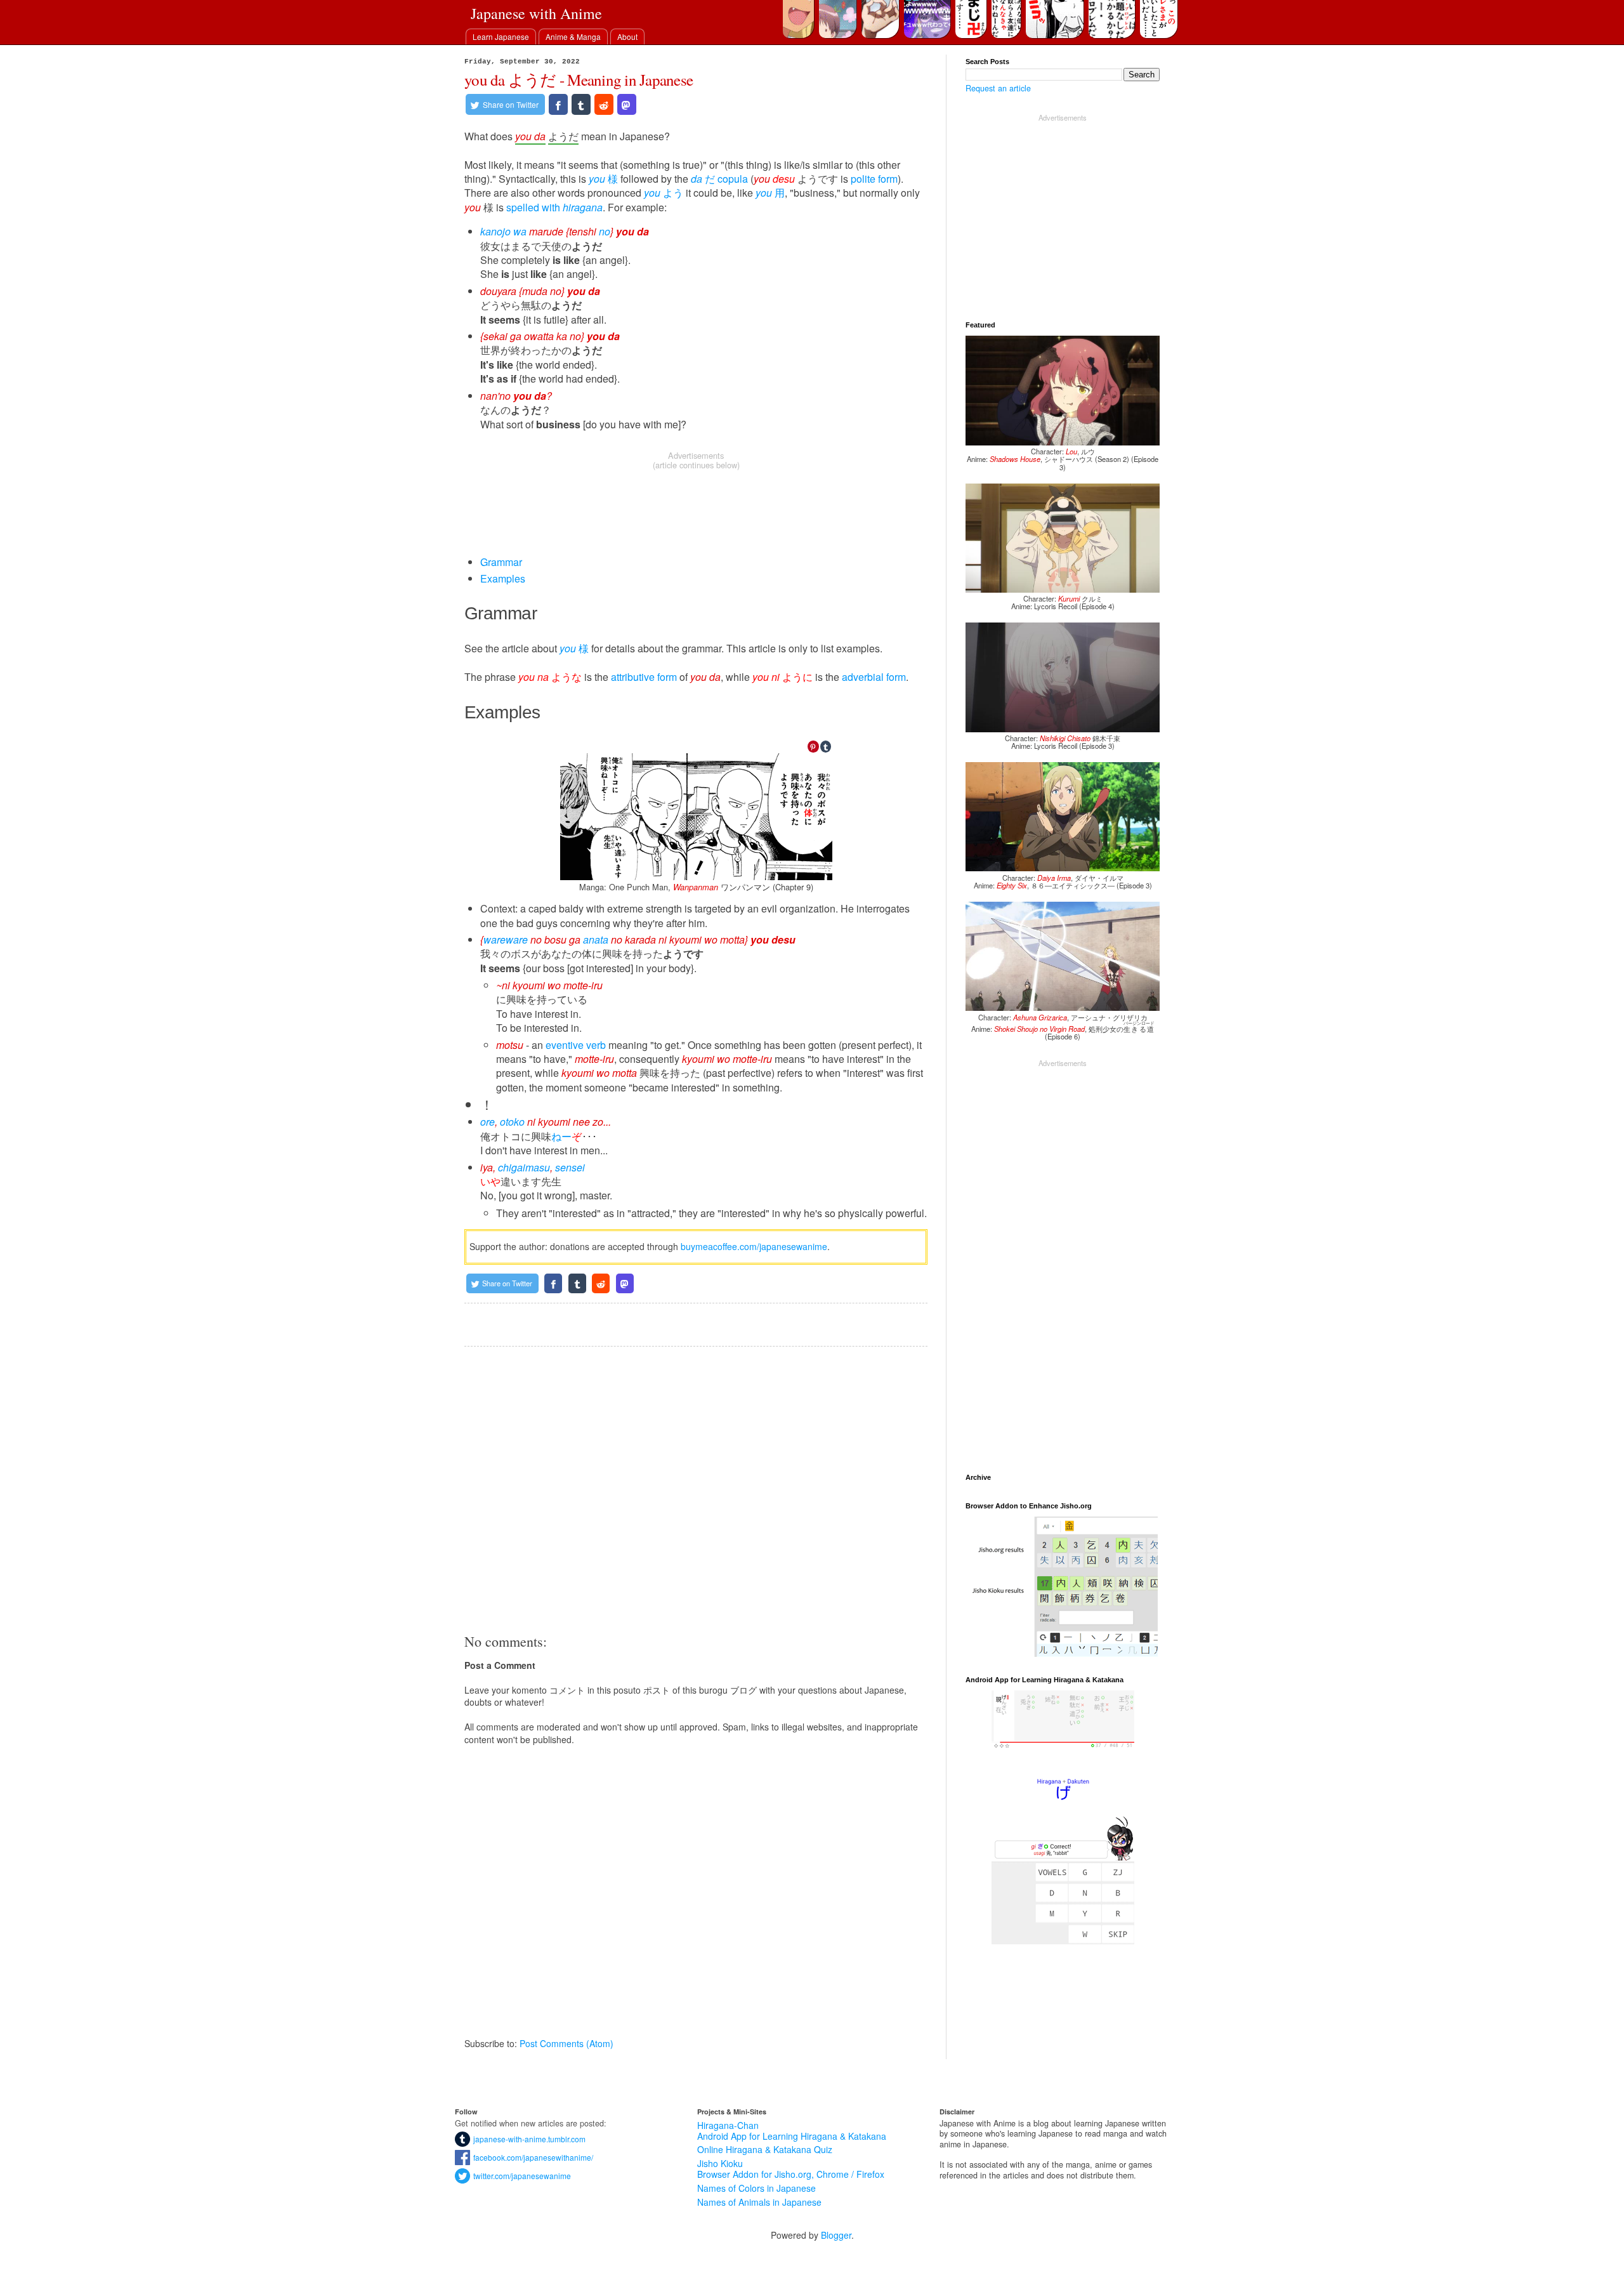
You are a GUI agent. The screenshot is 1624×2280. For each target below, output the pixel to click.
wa (520, 231)
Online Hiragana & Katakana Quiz (765, 2149)
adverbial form (874, 677)
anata (596, 939)
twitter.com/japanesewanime (521, 2176)
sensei (570, 1167)
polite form (874, 179)
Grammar (501, 562)
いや (490, 1181)
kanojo (495, 231)
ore (488, 1122)
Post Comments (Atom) (566, 2043)
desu (784, 179)
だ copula (719, 179)
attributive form (644, 677)
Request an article (998, 88)
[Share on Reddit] (604, 104)
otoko (512, 1122)
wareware (506, 939)
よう (664, 193)
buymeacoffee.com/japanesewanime (754, 1246)
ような (550, 677)
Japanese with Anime (536, 13)
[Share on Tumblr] (581, 104)
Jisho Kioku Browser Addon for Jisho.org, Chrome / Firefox (791, 2169)
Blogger (836, 2235)
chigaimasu (524, 1167)
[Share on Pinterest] (813, 747)
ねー (561, 1136)
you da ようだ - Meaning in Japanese (579, 80)
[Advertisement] (696, 501)
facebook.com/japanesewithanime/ (532, 2157)
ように (783, 677)
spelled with (554, 207)
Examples (503, 578)
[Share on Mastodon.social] (627, 104)
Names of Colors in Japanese (756, 2188)
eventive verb (576, 1045)
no (605, 231)
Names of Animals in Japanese (759, 2202)
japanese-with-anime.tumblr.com (528, 2139)
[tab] (501, 36)
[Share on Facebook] (558, 104)
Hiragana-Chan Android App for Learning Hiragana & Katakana (792, 2131)
